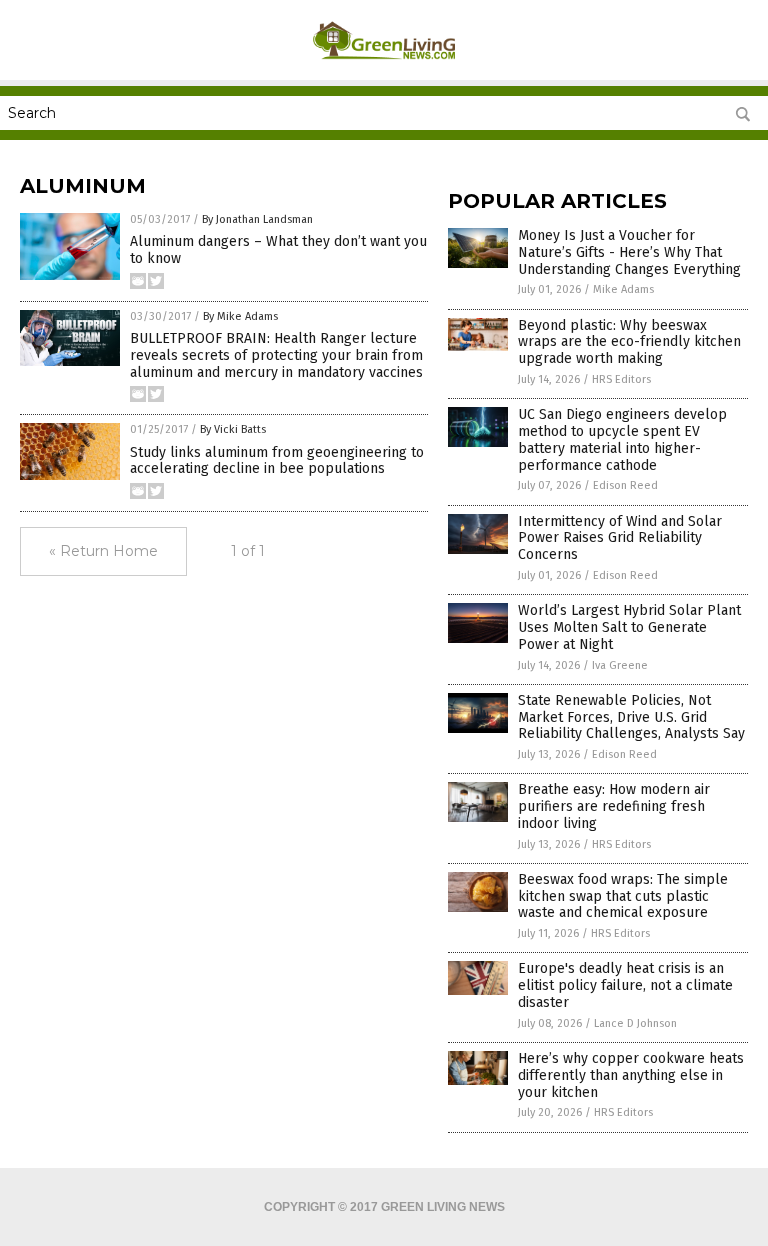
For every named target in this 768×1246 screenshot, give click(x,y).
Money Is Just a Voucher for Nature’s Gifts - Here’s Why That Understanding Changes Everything (629, 252)
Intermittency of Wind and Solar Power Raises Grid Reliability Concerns (620, 538)
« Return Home (103, 551)
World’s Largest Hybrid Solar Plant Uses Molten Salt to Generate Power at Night (629, 627)
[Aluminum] (384, 66)
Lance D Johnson (635, 1023)
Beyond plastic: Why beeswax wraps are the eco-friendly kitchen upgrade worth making (629, 342)
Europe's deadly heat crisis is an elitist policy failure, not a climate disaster (625, 985)
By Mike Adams (240, 316)
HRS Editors (621, 379)
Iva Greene (620, 665)
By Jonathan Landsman (257, 219)
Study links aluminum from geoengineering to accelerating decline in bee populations (277, 461)
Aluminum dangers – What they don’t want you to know (278, 250)
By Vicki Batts (233, 429)
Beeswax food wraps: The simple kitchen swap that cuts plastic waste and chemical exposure (623, 896)
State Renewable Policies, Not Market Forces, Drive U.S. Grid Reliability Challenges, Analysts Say (631, 717)
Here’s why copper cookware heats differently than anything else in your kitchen (631, 1075)
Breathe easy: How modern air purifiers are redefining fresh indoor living (614, 806)
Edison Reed (625, 485)
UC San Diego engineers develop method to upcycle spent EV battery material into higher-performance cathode (622, 439)
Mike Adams (623, 289)
